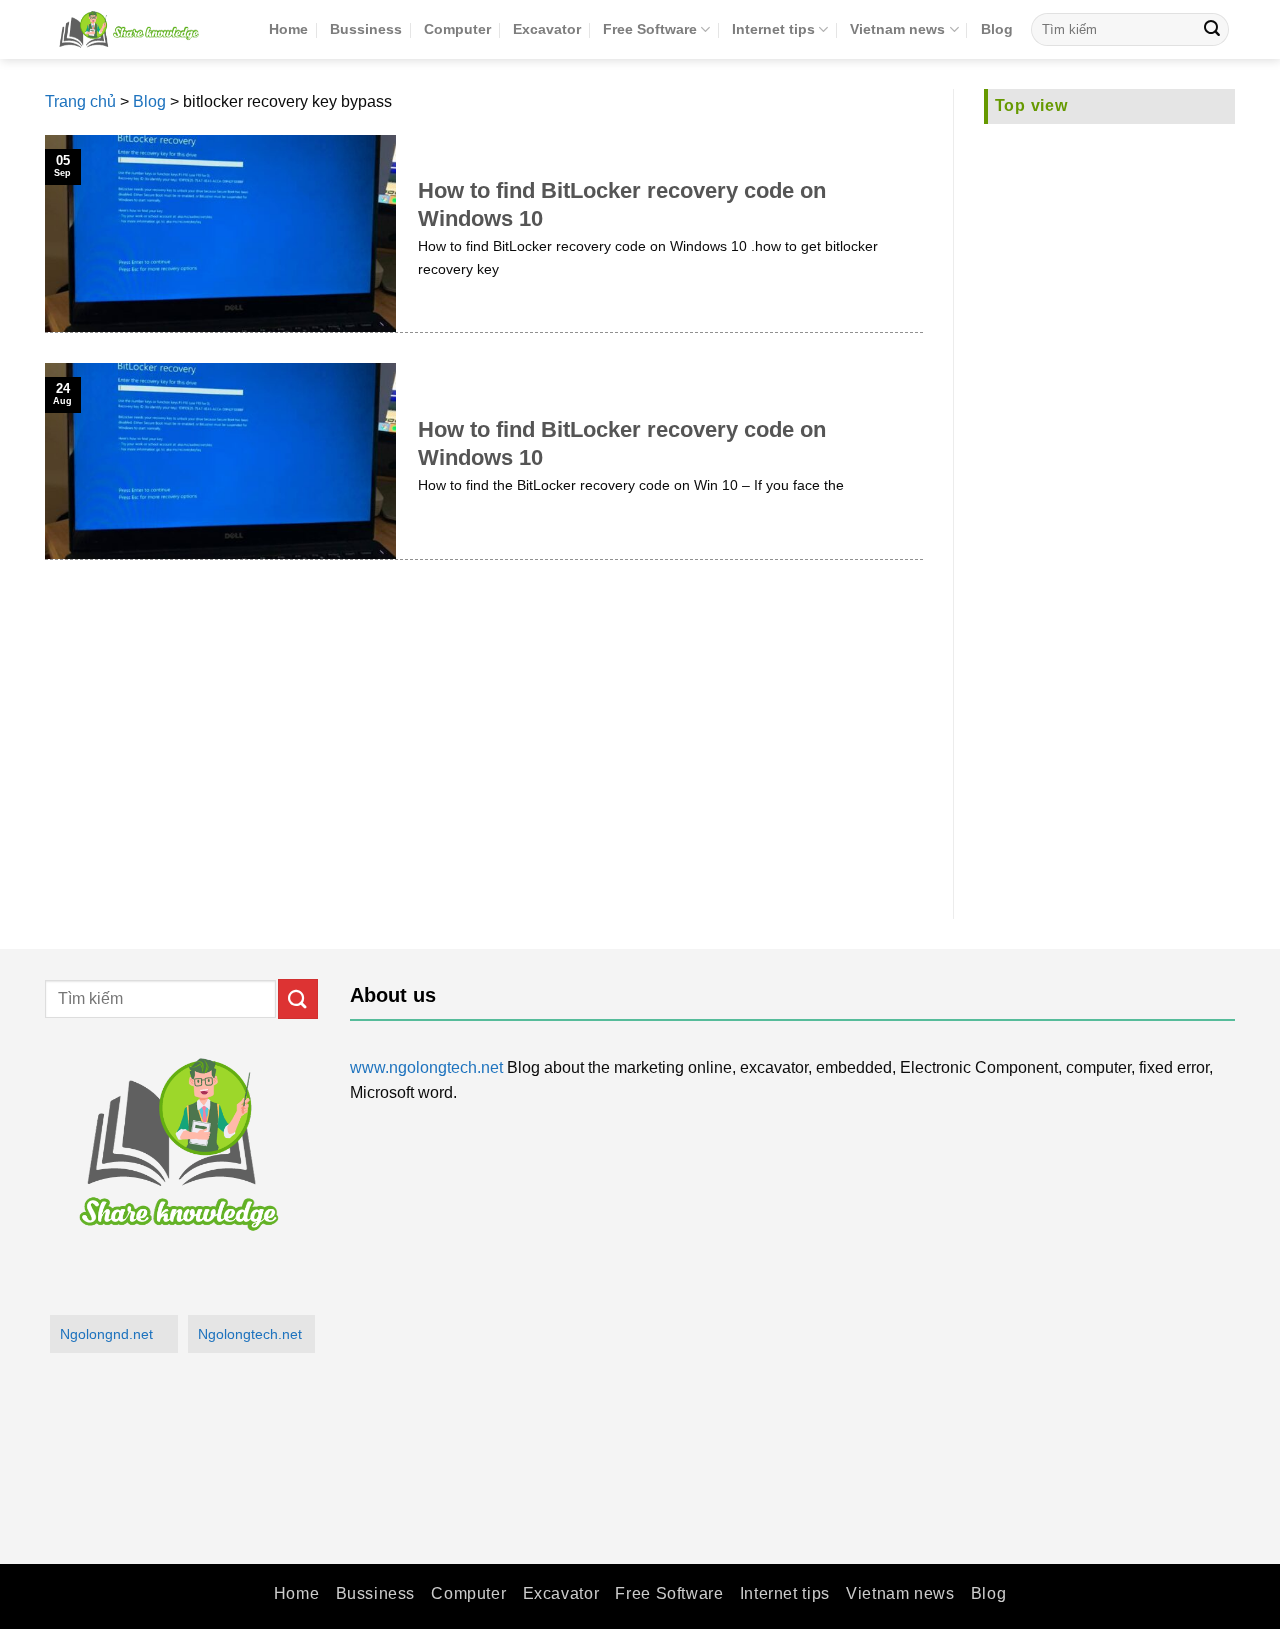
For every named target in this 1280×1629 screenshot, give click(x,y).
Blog (997, 29)
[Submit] (1212, 30)
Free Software (650, 29)
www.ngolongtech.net (426, 1067)
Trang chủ (80, 101)
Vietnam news (897, 29)
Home (288, 29)
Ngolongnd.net (106, 1334)
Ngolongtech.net (250, 1334)
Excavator (547, 29)
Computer (457, 29)
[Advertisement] (1110, 509)
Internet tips (773, 29)
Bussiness (366, 29)
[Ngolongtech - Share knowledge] (142, 29)
